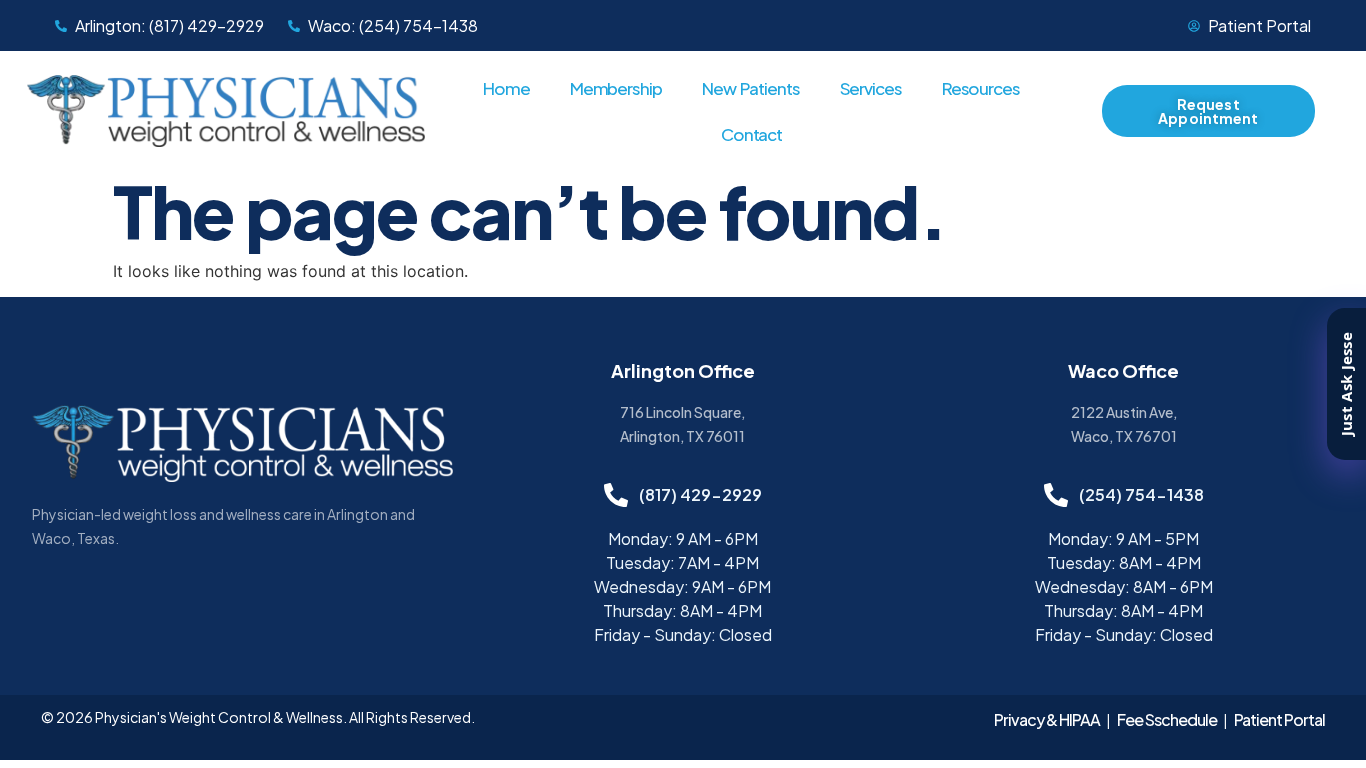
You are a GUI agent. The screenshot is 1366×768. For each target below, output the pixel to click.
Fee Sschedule (1167, 719)
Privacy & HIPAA (1047, 719)
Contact (751, 134)
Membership (616, 88)
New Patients (751, 88)
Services (871, 88)
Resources (981, 88)
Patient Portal (1279, 719)
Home (506, 88)
